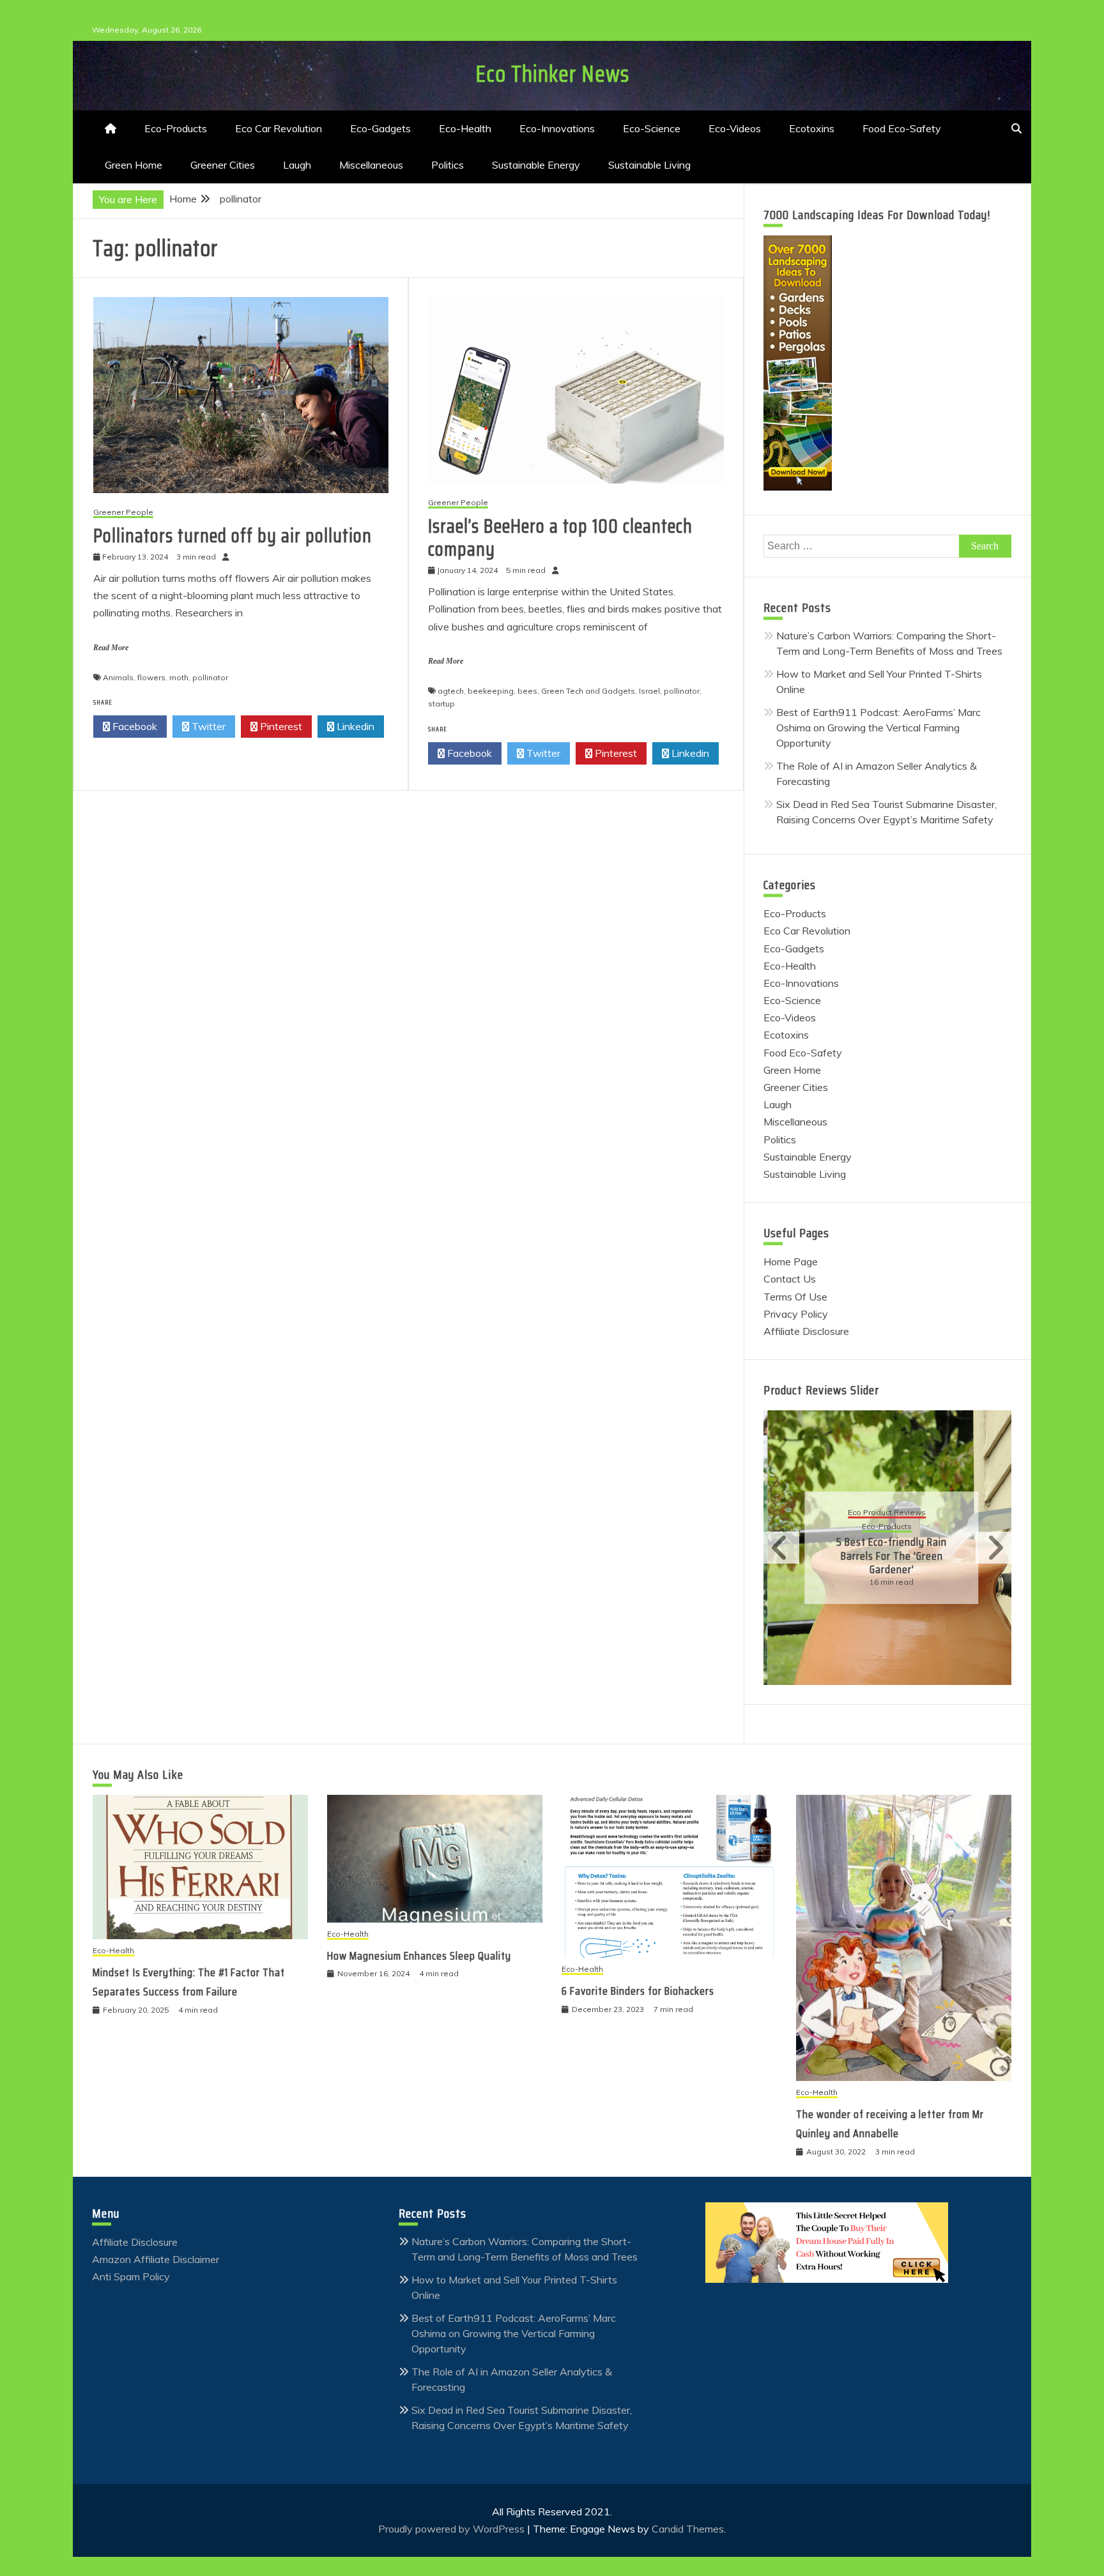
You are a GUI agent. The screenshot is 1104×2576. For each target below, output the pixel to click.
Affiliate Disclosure (806, 1331)
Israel (649, 691)
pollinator (210, 677)
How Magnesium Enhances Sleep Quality (419, 1956)
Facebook (134, 726)
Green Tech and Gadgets (588, 691)
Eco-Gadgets (380, 128)
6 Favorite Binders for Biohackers (638, 1991)
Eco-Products (176, 128)
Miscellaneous (371, 165)
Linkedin (354, 726)
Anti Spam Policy (131, 2276)
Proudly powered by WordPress (453, 2529)
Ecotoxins (812, 128)
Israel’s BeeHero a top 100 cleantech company (560, 537)
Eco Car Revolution (279, 128)
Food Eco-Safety (902, 128)
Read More (111, 648)
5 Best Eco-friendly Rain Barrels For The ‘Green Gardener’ (888, 1556)
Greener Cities (223, 165)
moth (179, 677)
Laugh (297, 165)
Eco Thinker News (552, 74)
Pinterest (280, 726)
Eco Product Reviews (883, 1513)
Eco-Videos (735, 128)
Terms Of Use (795, 1297)
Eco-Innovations (557, 128)
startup (441, 704)
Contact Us (790, 1279)
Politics (448, 165)
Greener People (123, 513)
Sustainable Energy (536, 165)
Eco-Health (465, 128)
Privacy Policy (796, 1314)
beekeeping (491, 691)
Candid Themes (688, 2529)
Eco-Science (652, 128)
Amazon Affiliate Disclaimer (156, 2259)
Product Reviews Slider (821, 1390)
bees (527, 691)
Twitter (207, 726)
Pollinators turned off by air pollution (233, 536)
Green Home (134, 165)
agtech (451, 691)
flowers (151, 677)
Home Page (791, 1261)
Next (993, 1548)
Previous (781, 1548)
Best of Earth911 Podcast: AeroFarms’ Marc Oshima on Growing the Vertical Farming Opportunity (878, 728)
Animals (118, 677)
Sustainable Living (649, 165)
